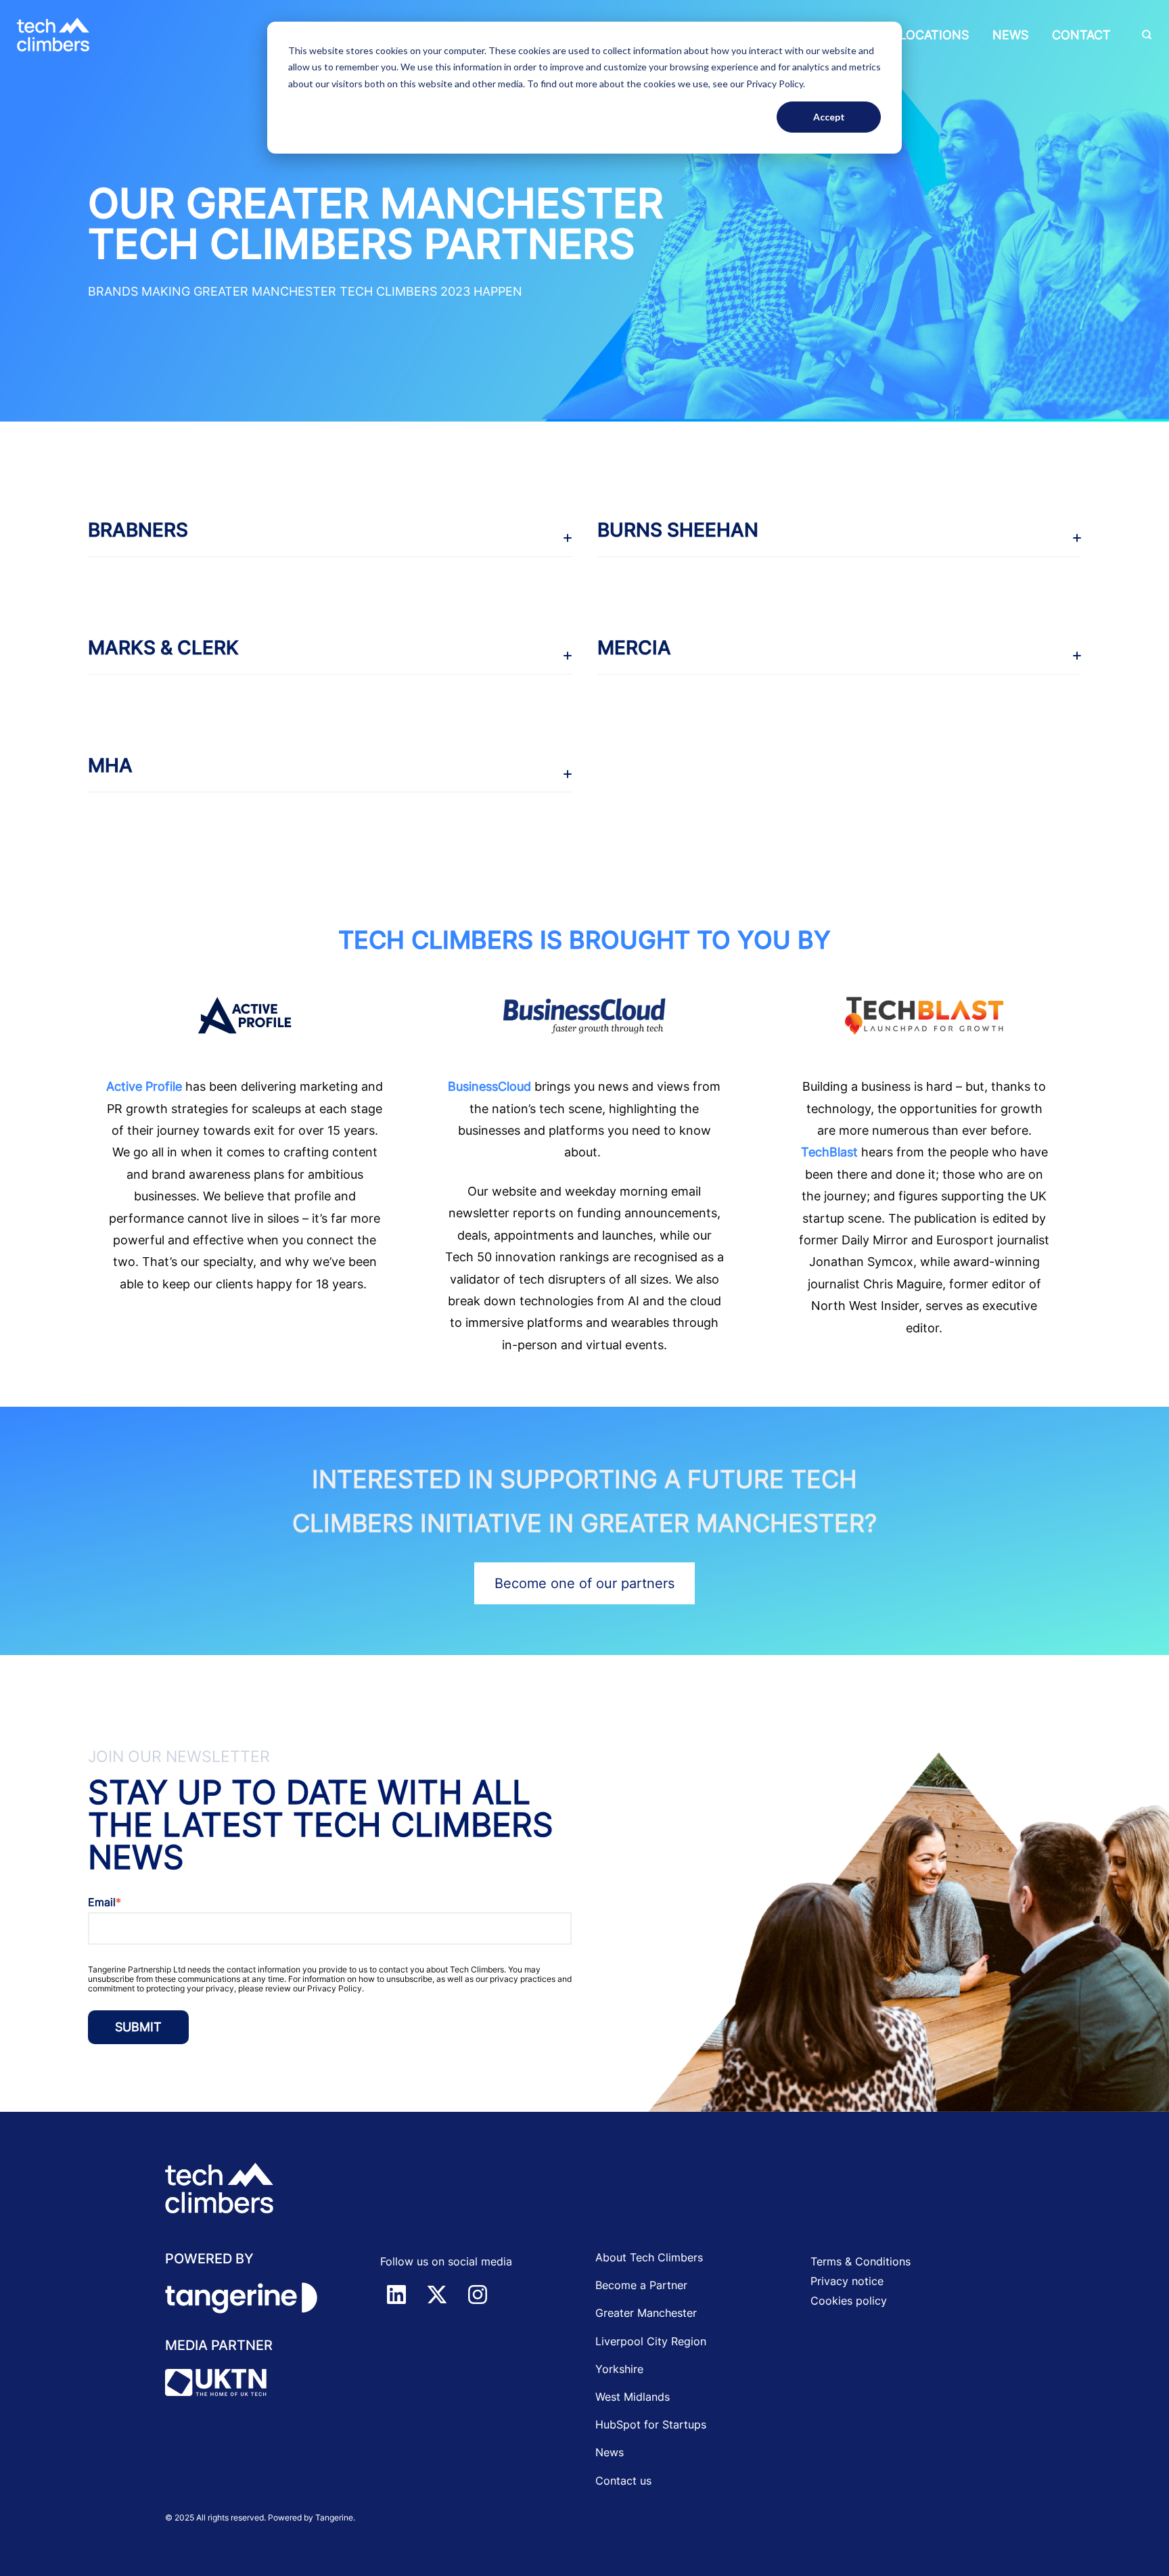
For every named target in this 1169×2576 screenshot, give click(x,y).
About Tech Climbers (649, 2257)
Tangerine (334, 2517)
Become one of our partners (584, 1583)
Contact (1081, 35)
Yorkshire (619, 2369)
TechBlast (829, 1152)
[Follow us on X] (437, 2295)
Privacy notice (847, 2281)
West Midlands (633, 2397)
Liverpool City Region (651, 2341)
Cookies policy (849, 2301)
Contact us (623, 2481)
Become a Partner (641, 2285)
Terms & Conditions (861, 2261)
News (1010, 35)
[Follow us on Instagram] (478, 2295)
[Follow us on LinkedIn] (396, 2295)
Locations (934, 35)
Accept (829, 117)
